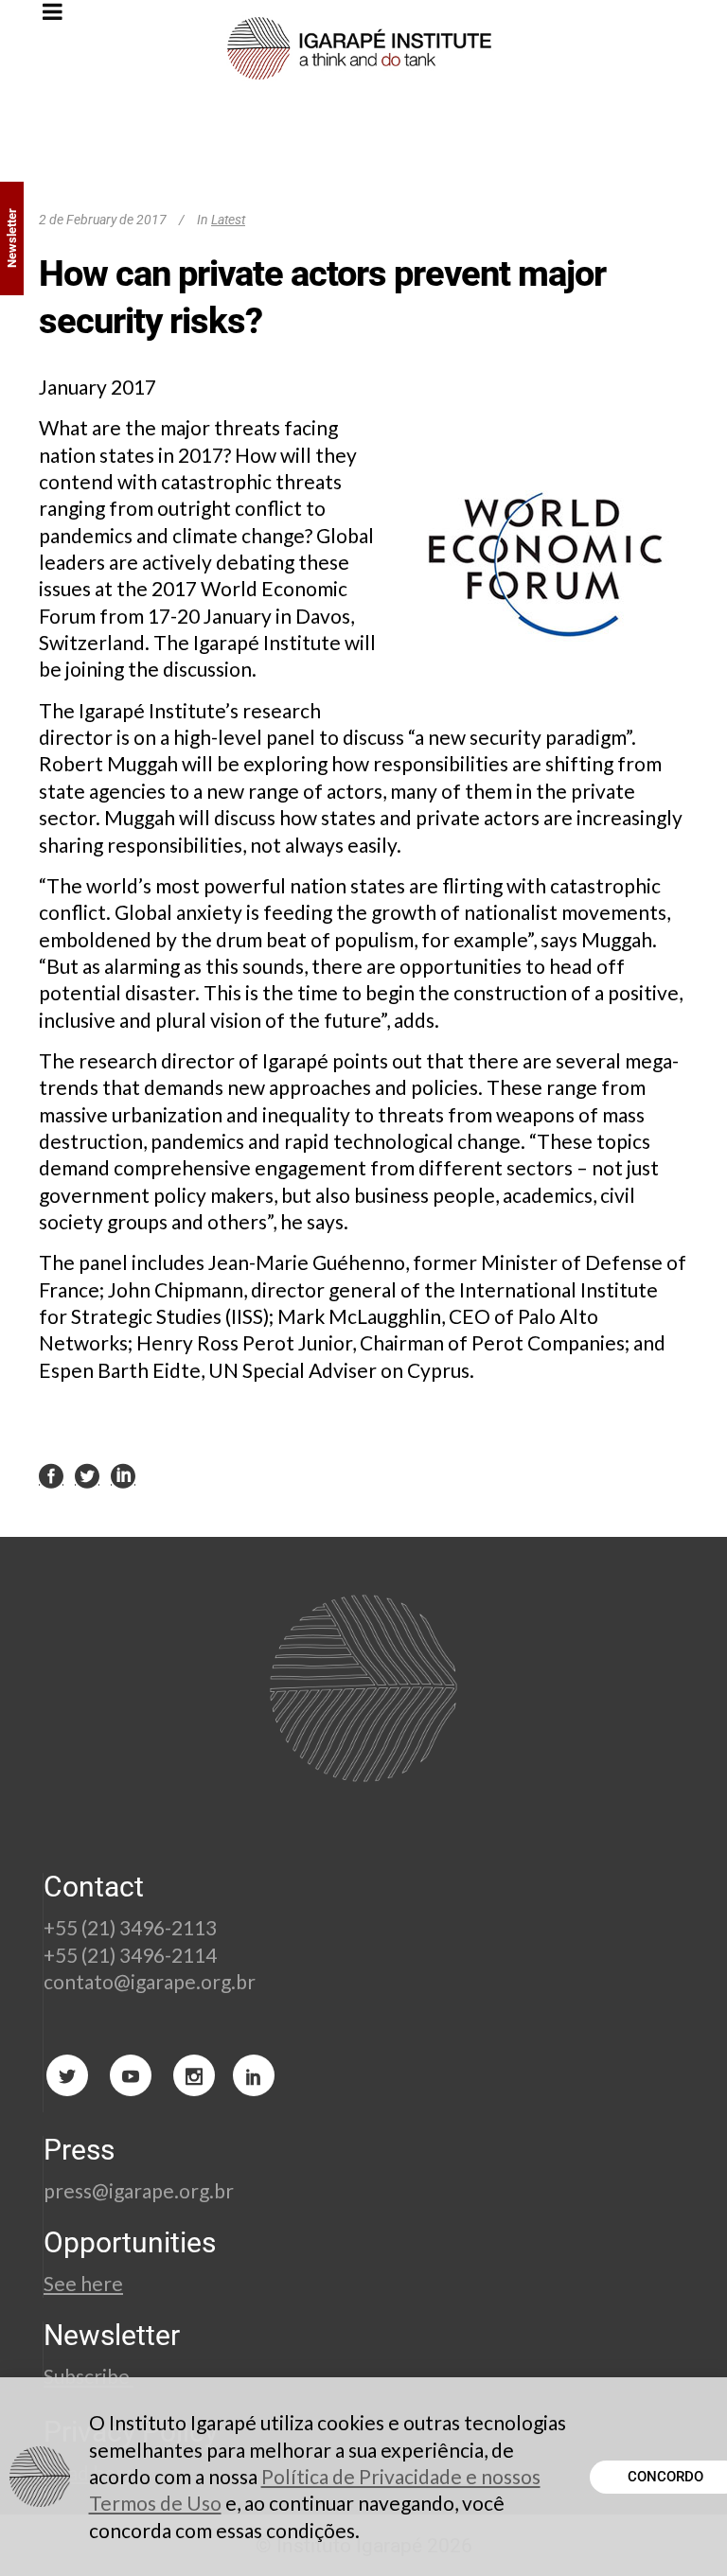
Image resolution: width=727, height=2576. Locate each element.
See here (83, 2283)
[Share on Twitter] (87, 1475)
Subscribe (89, 2376)
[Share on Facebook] (51, 1475)
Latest (228, 220)
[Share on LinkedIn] (123, 1475)
